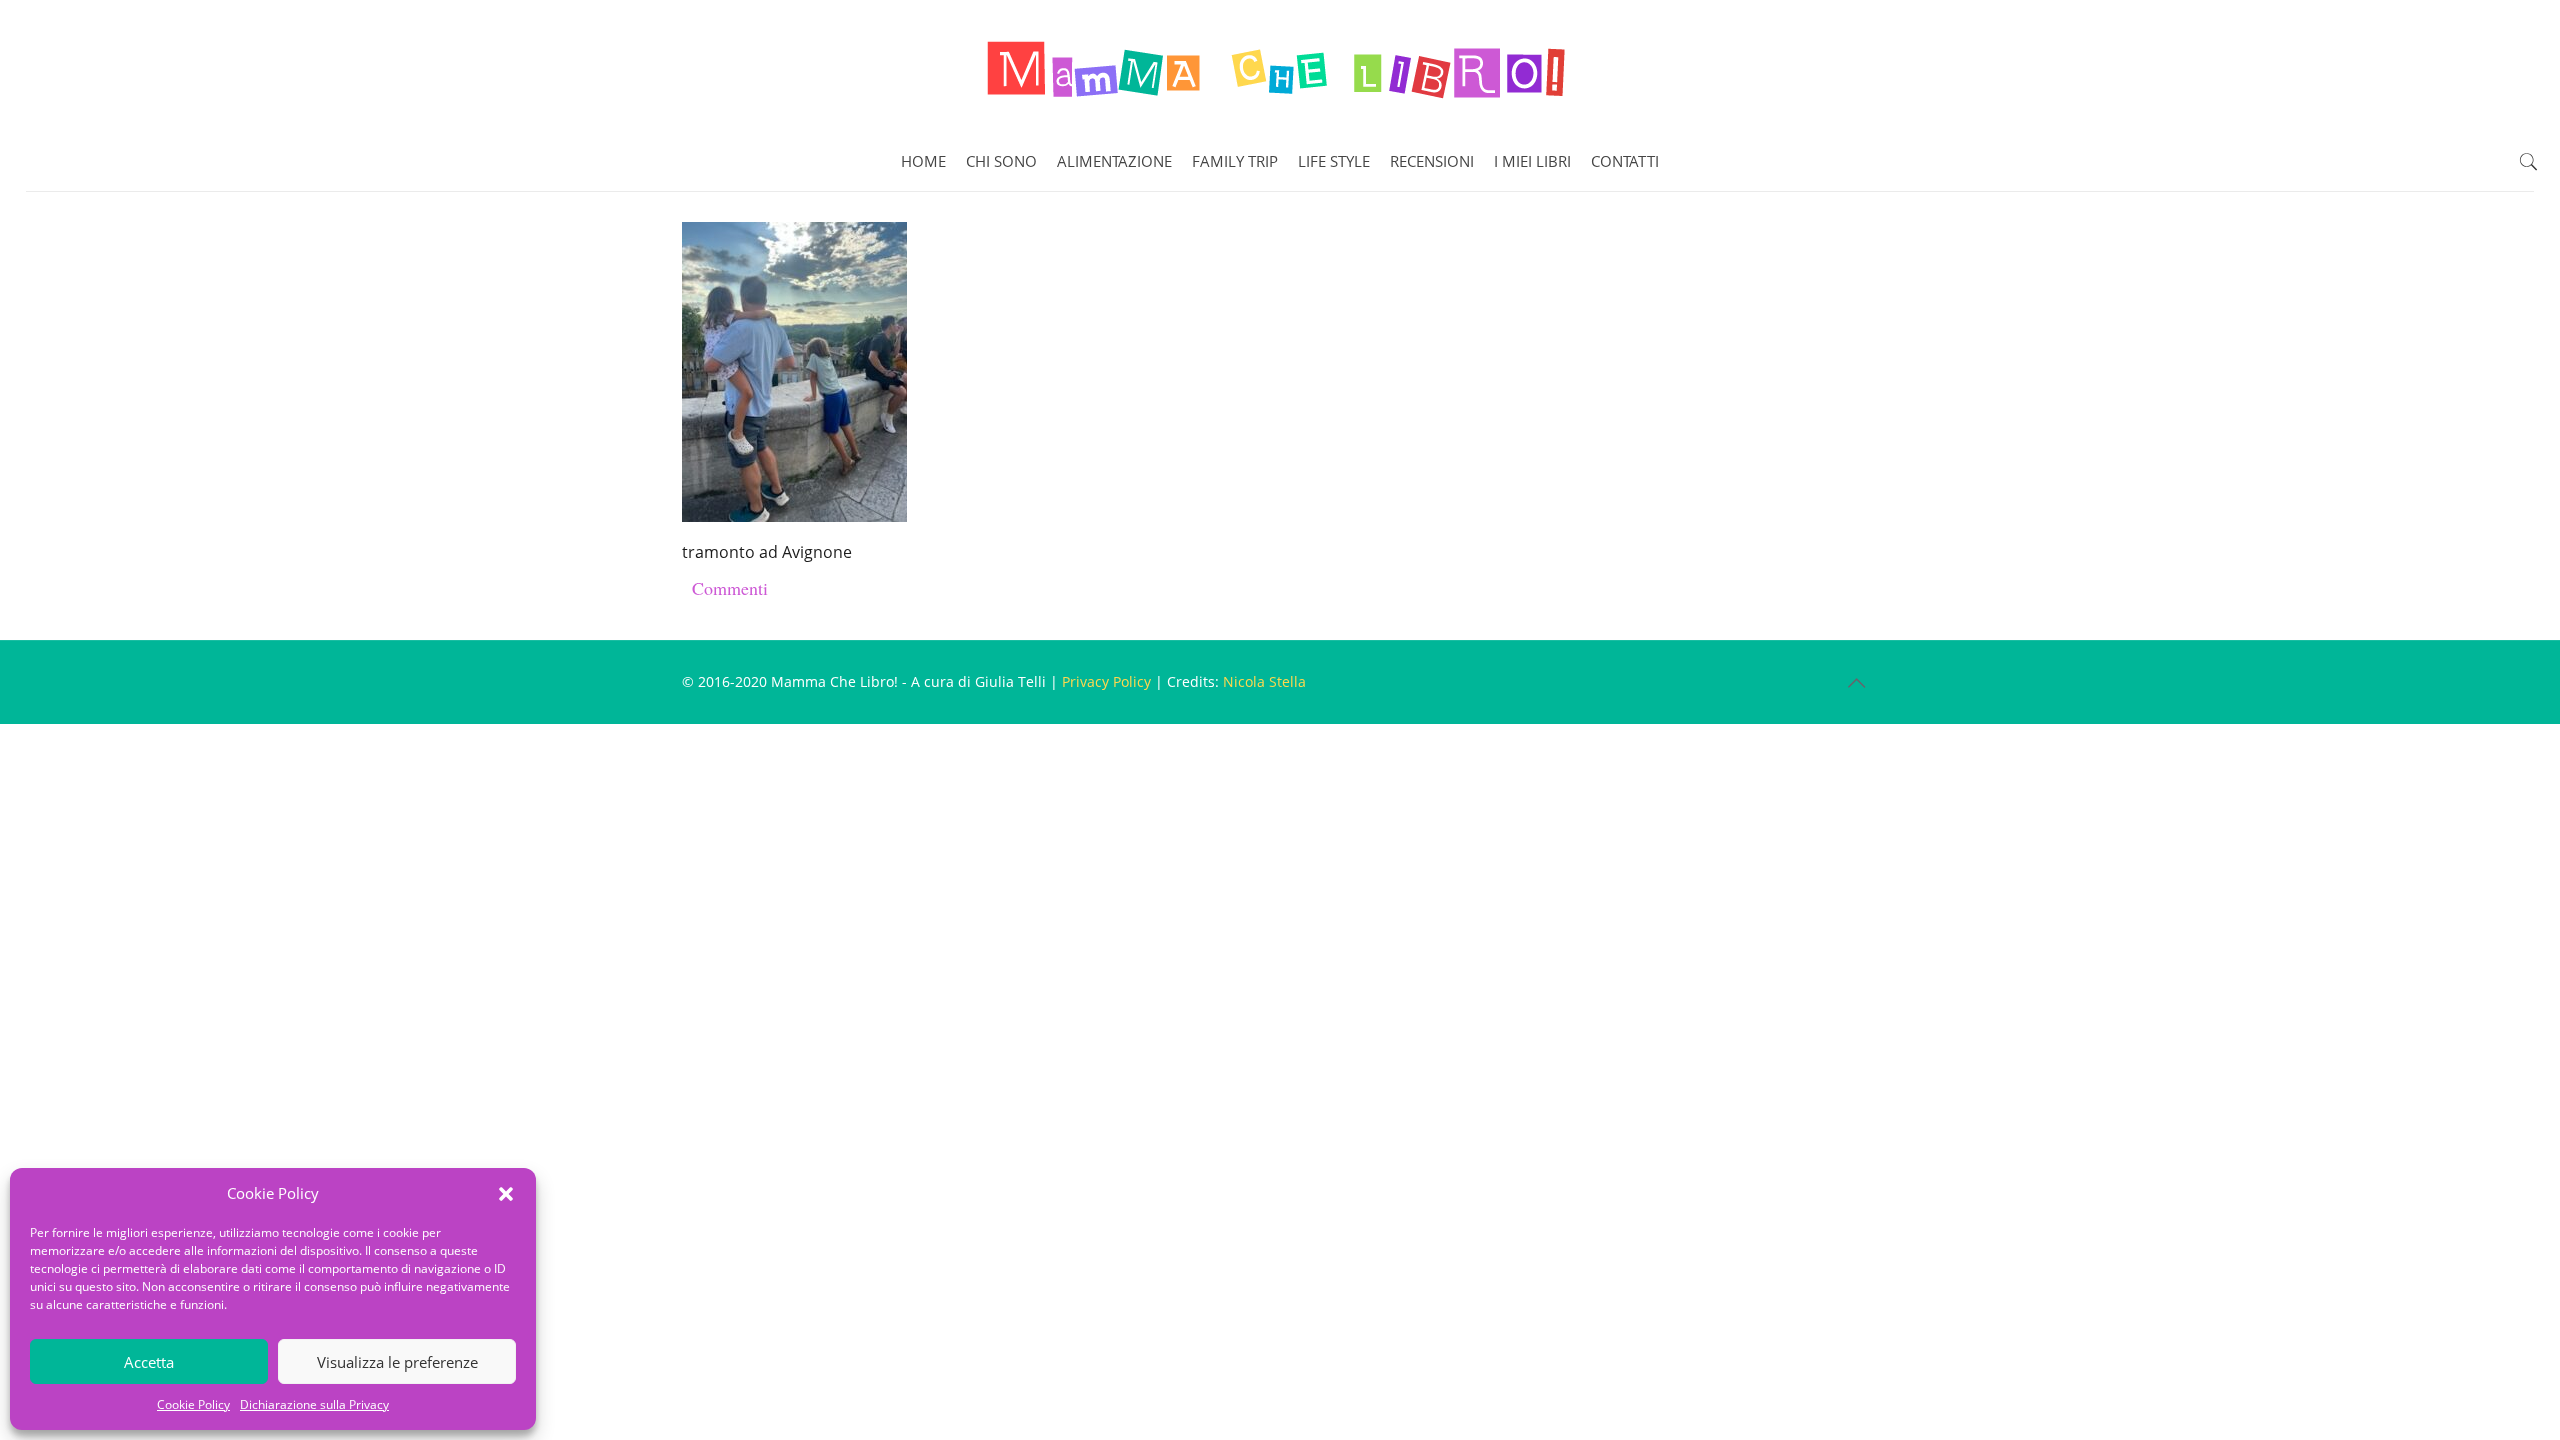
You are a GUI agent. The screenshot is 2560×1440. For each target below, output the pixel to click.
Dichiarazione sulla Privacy (314, 1404)
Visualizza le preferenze (397, 1362)
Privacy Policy (1106, 681)
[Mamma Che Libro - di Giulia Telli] (1280, 66)
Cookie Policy (193, 1404)
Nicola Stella (1264, 681)
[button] (506, 1194)
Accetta (149, 1362)
